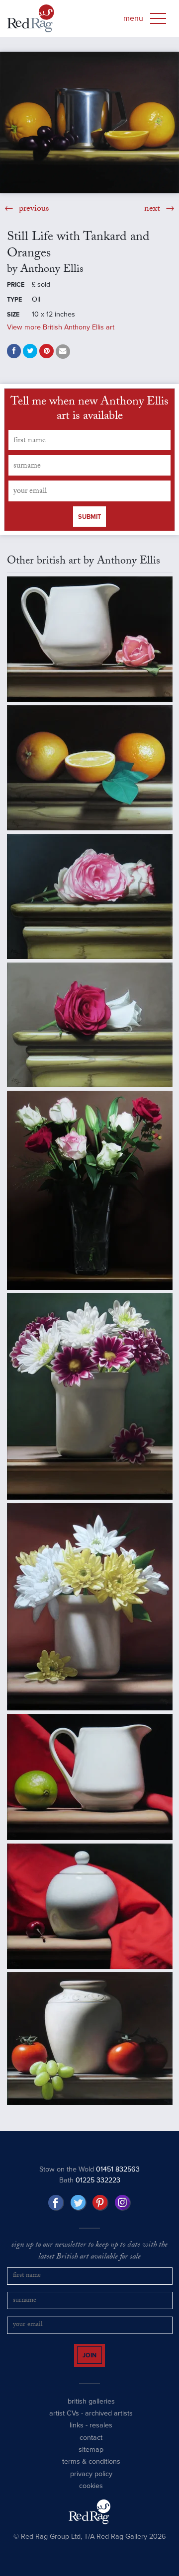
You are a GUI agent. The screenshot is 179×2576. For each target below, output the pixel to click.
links (77, 2434)
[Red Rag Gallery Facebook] (56, 2203)
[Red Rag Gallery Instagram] (123, 2203)
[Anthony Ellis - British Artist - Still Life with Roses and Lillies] (90, 1190)
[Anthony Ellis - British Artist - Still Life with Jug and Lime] (90, 1777)
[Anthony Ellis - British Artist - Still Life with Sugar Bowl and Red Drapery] (90, 1906)
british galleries (91, 2410)
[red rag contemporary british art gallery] (31, 18)
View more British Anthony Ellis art (61, 327)
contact (91, 2447)
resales (101, 2434)
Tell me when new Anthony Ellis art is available (89, 410)
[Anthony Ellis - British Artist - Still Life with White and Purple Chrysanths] (90, 1396)
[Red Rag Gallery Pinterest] (100, 2203)
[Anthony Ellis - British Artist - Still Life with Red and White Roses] (90, 1025)
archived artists (109, 2422)
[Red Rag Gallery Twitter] (79, 2203)
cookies (91, 2495)
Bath (90, 2180)
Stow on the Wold (89, 2169)
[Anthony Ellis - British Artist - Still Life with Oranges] (90, 768)
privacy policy (91, 2483)
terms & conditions (91, 2470)
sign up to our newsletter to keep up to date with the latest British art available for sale (89, 2252)
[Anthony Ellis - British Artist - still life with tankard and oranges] (89, 122)
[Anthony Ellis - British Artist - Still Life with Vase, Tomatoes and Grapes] (90, 2039)
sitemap (91, 2458)
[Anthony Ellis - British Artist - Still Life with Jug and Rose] (90, 639)
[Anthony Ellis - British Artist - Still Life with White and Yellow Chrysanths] (90, 1607)
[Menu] (158, 18)
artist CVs (64, 2422)
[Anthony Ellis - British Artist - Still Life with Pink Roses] (90, 896)
